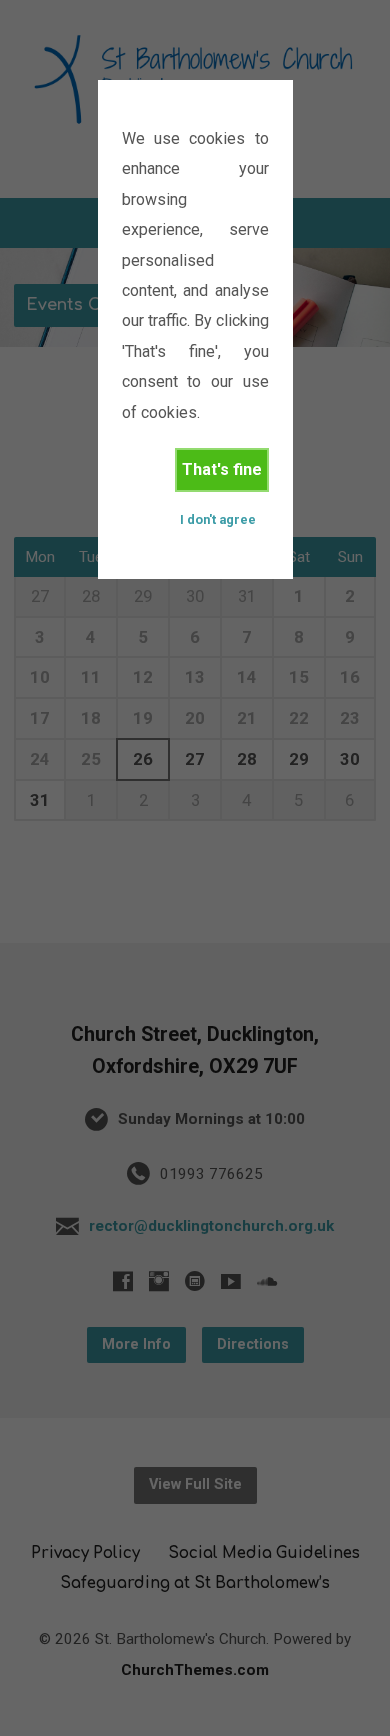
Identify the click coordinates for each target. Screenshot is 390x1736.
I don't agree (218, 519)
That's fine (222, 469)
